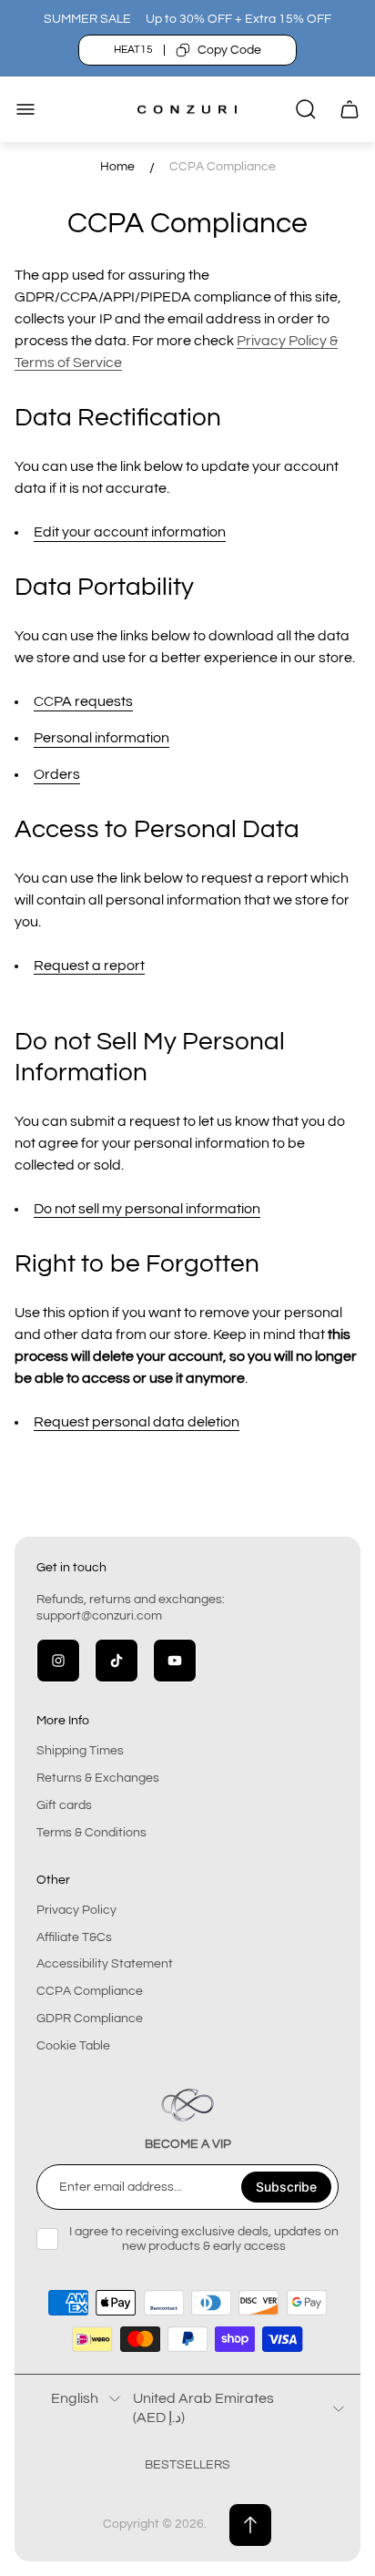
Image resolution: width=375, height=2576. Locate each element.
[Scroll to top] (250, 2525)
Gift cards (64, 1805)
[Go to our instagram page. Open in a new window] (58, 1661)
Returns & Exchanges (98, 1778)
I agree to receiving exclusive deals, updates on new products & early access (204, 2239)
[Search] (306, 109)
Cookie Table (73, 2046)
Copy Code (229, 50)
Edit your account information (130, 532)
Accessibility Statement (105, 1964)
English (75, 2398)
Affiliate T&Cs (74, 1937)
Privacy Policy (76, 1910)
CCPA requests (83, 701)
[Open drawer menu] (25, 109)
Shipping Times (80, 1751)
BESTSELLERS (187, 2465)
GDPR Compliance (90, 2019)
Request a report (89, 966)
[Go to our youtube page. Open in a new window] (175, 1661)
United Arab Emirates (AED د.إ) (203, 2407)
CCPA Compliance (90, 1991)
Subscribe (286, 2187)
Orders (57, 774)
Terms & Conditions (91, 1833)
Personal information (101, 738)
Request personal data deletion (137, 1422)
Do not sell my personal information (147, 1209)
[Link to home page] (187, 2105)
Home (117, 167)
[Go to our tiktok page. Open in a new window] (117, 1661)
